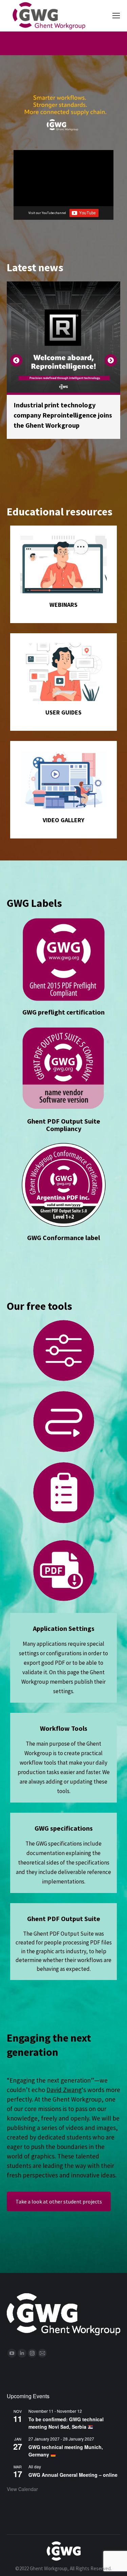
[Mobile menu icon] (116, 16)
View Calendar (22, 2489)
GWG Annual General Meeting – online (73, 2475)
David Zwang (64, 2090)
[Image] (63, 565)
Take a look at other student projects (59, 2201)
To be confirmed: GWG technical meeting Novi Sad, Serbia (66, 2423)
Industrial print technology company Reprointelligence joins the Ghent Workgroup (63, 415)
